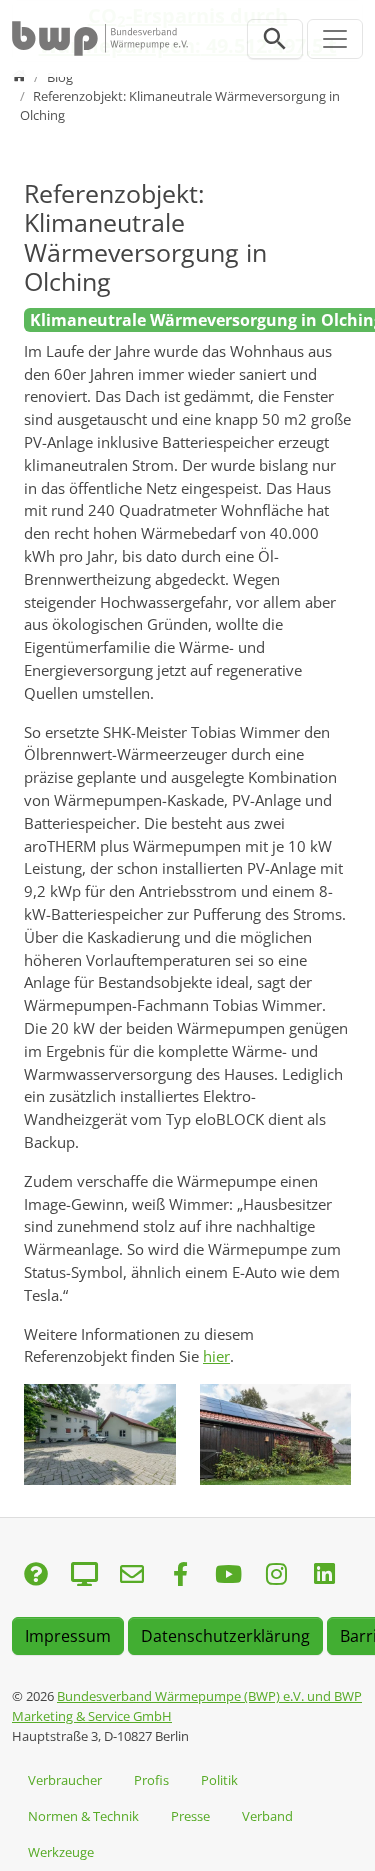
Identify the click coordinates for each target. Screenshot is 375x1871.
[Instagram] (276, 1575)
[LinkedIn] (324, 1575)
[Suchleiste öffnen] (275, 39)
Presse (190, 1816)
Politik (219, 1780)
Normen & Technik (83, 1816)
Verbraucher (65, 1780)
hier (216, 1356)
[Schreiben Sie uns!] (36, 1575)
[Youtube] (228, 1575)
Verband (267, 1816)
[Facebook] (180, 1575)
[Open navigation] (335, 39)
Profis (151, 1780)
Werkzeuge (61, 1852)
